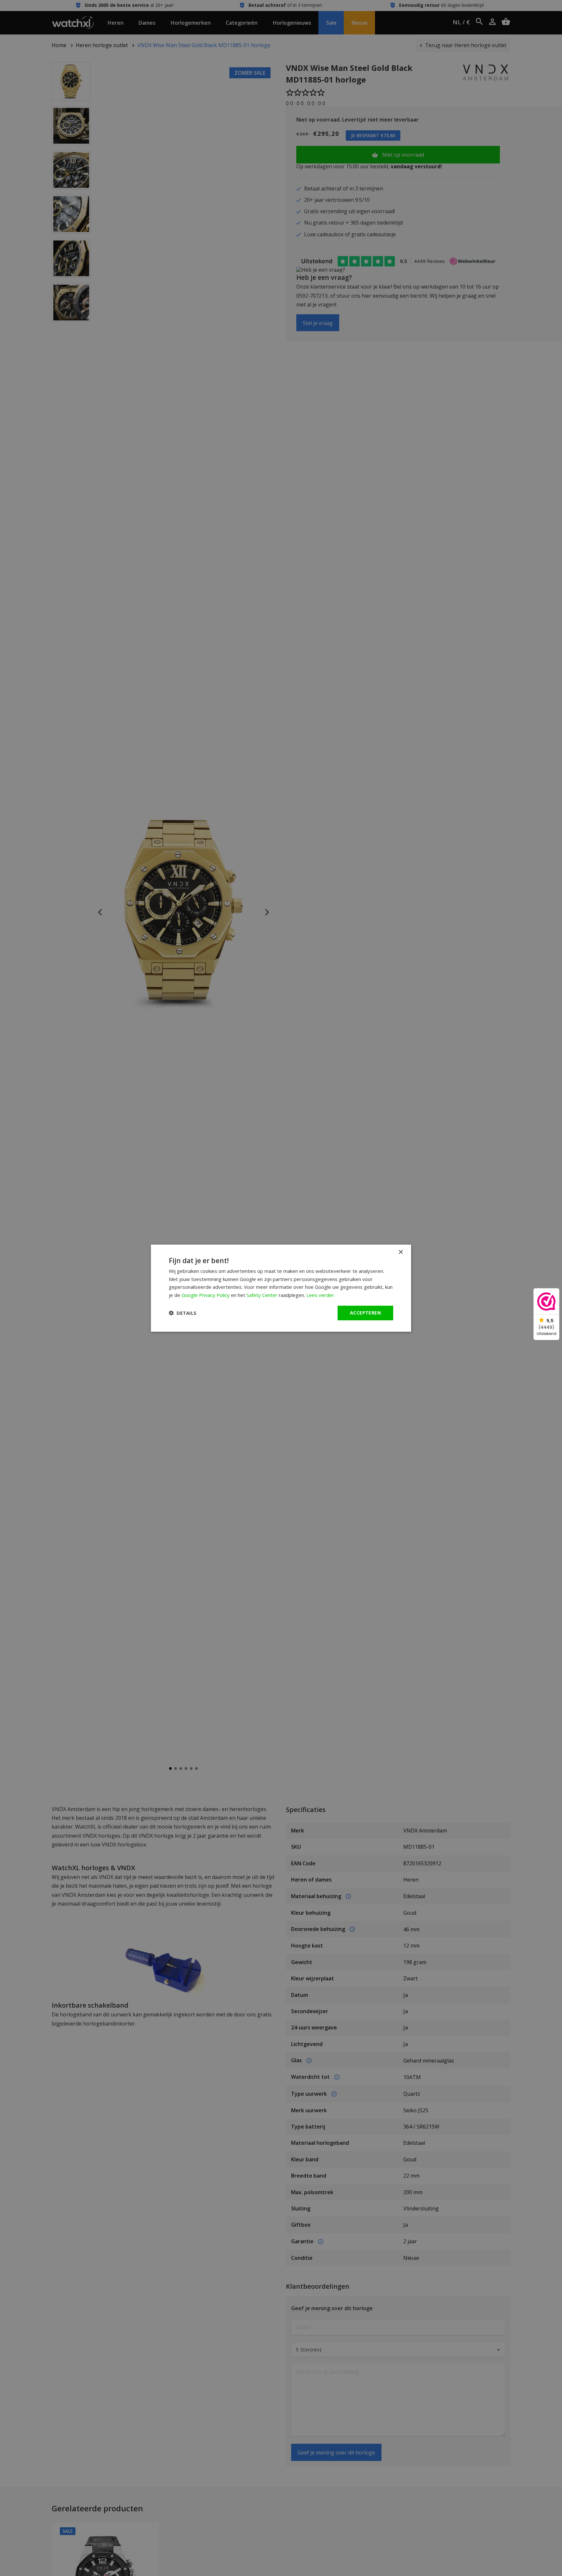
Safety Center (262, 1295)
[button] (183, 1313)
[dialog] (281, 1288)
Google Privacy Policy (206, 1295)
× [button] (401, 1252)
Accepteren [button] (365, 1313)
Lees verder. (321, 1295)
